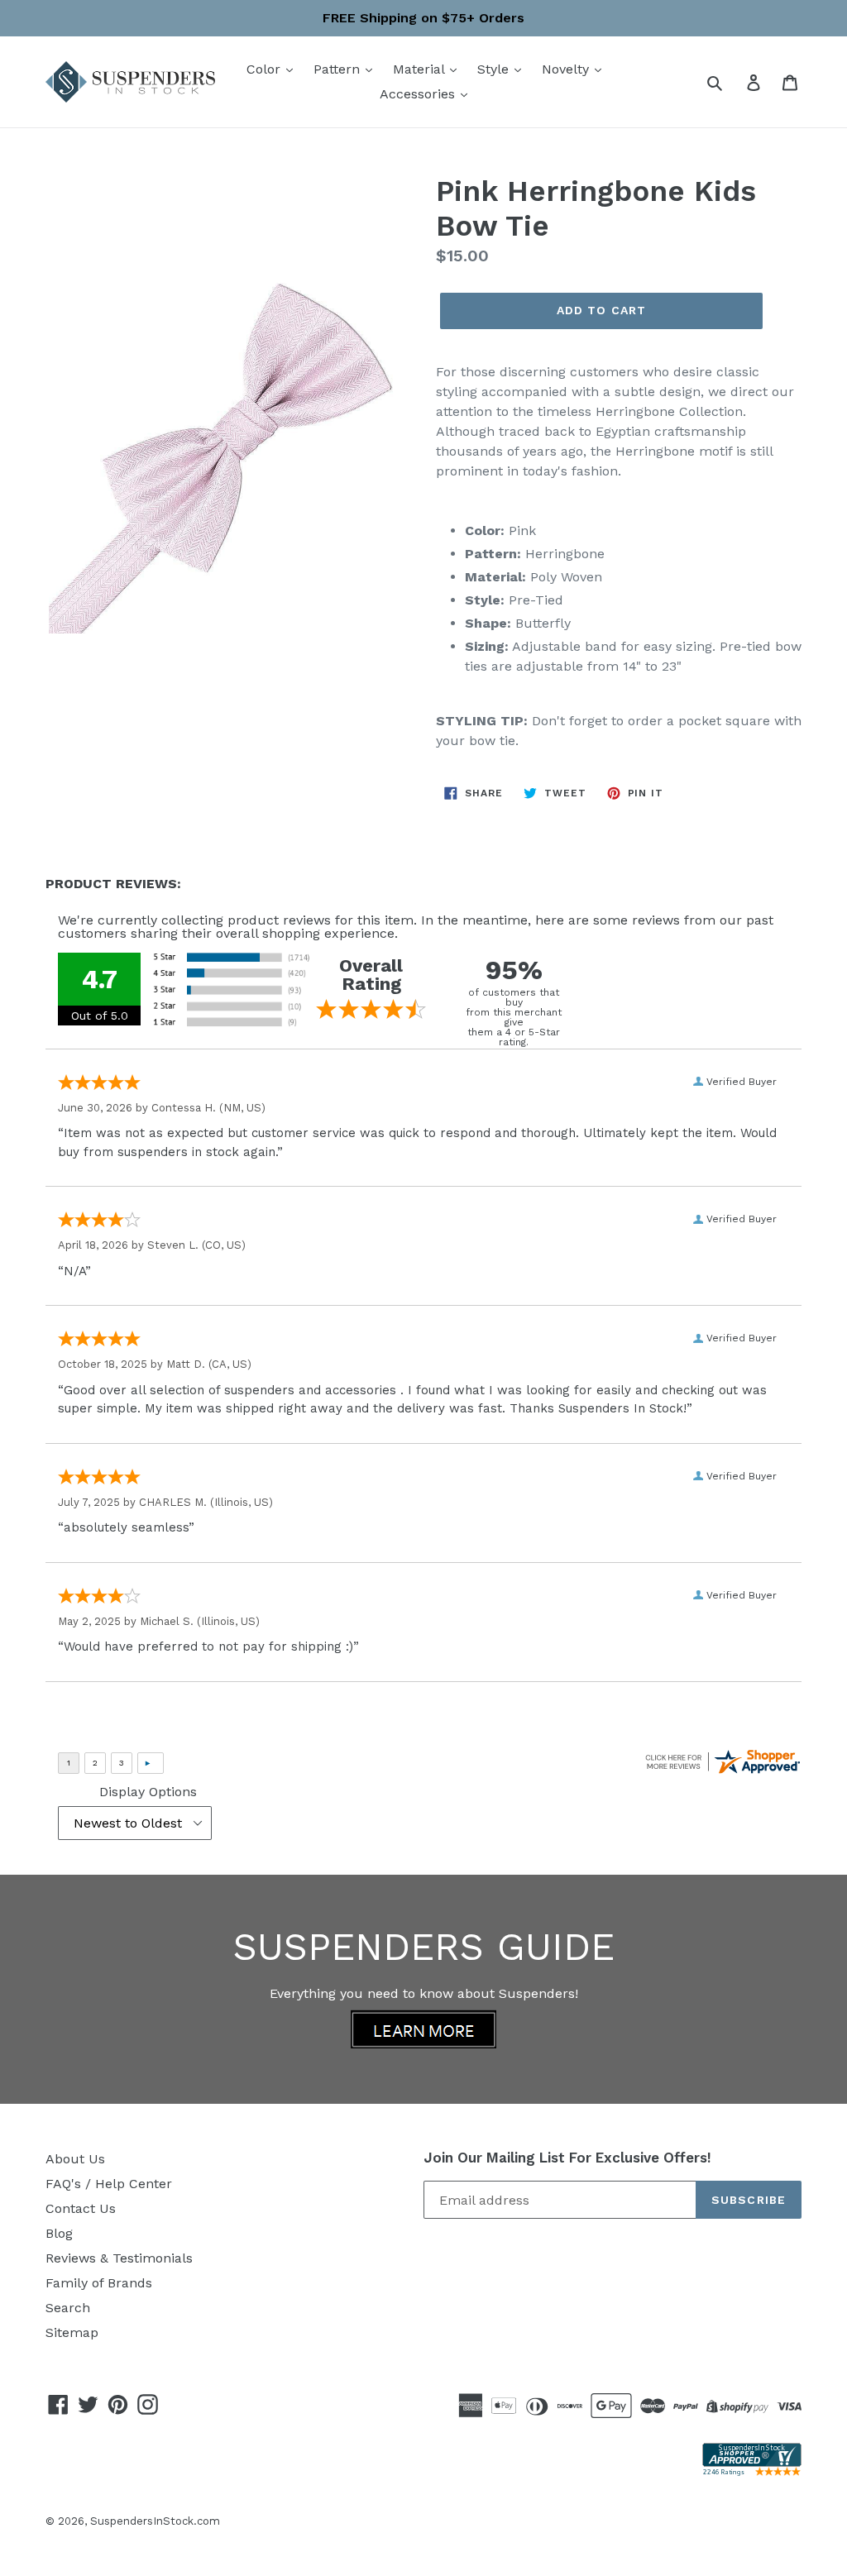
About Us (75, 2159)
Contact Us (81, 2208)
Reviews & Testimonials (119, 2258)
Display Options (148, 1792)
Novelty (567, 69)
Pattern (339, 69)
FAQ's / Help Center (109, 2184)
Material (421, 69)
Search (68, 2308)
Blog (59, 2233)
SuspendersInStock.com (155, 2521)
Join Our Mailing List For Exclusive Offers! (567, 2158)
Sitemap (72, 2332)
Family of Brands (99, 2283)
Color (266, 69)
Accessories (419, 94)
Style (495, 69)
